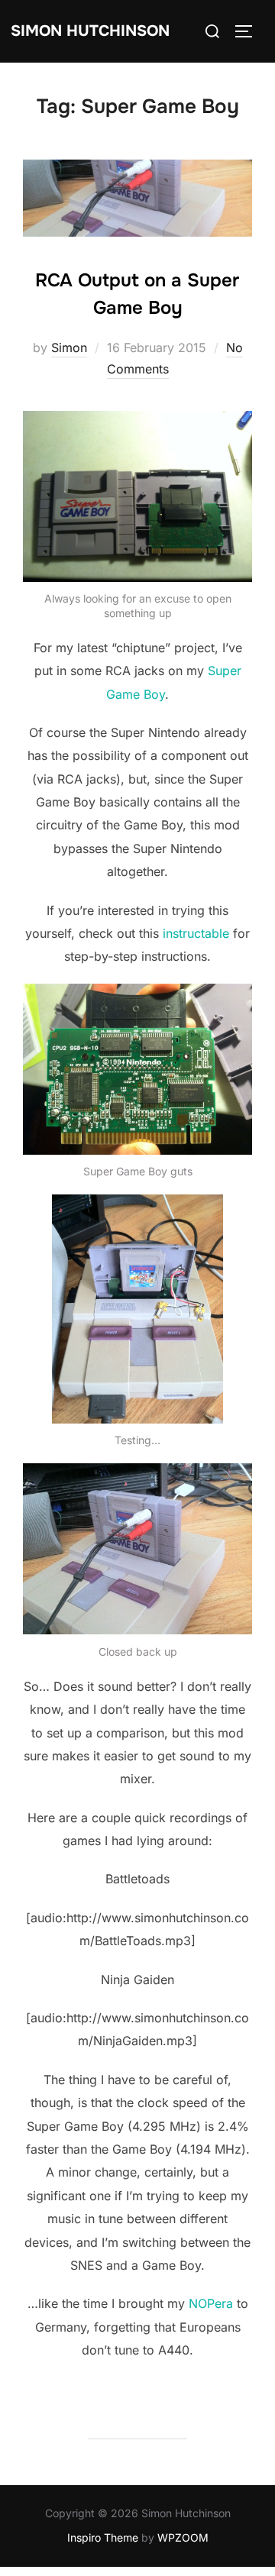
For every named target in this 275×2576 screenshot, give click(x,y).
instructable (196, 933)
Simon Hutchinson (90, 31)
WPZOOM (183, 2537)
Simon (69, 347)
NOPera (211, 2303)
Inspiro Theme (103, 2537)
